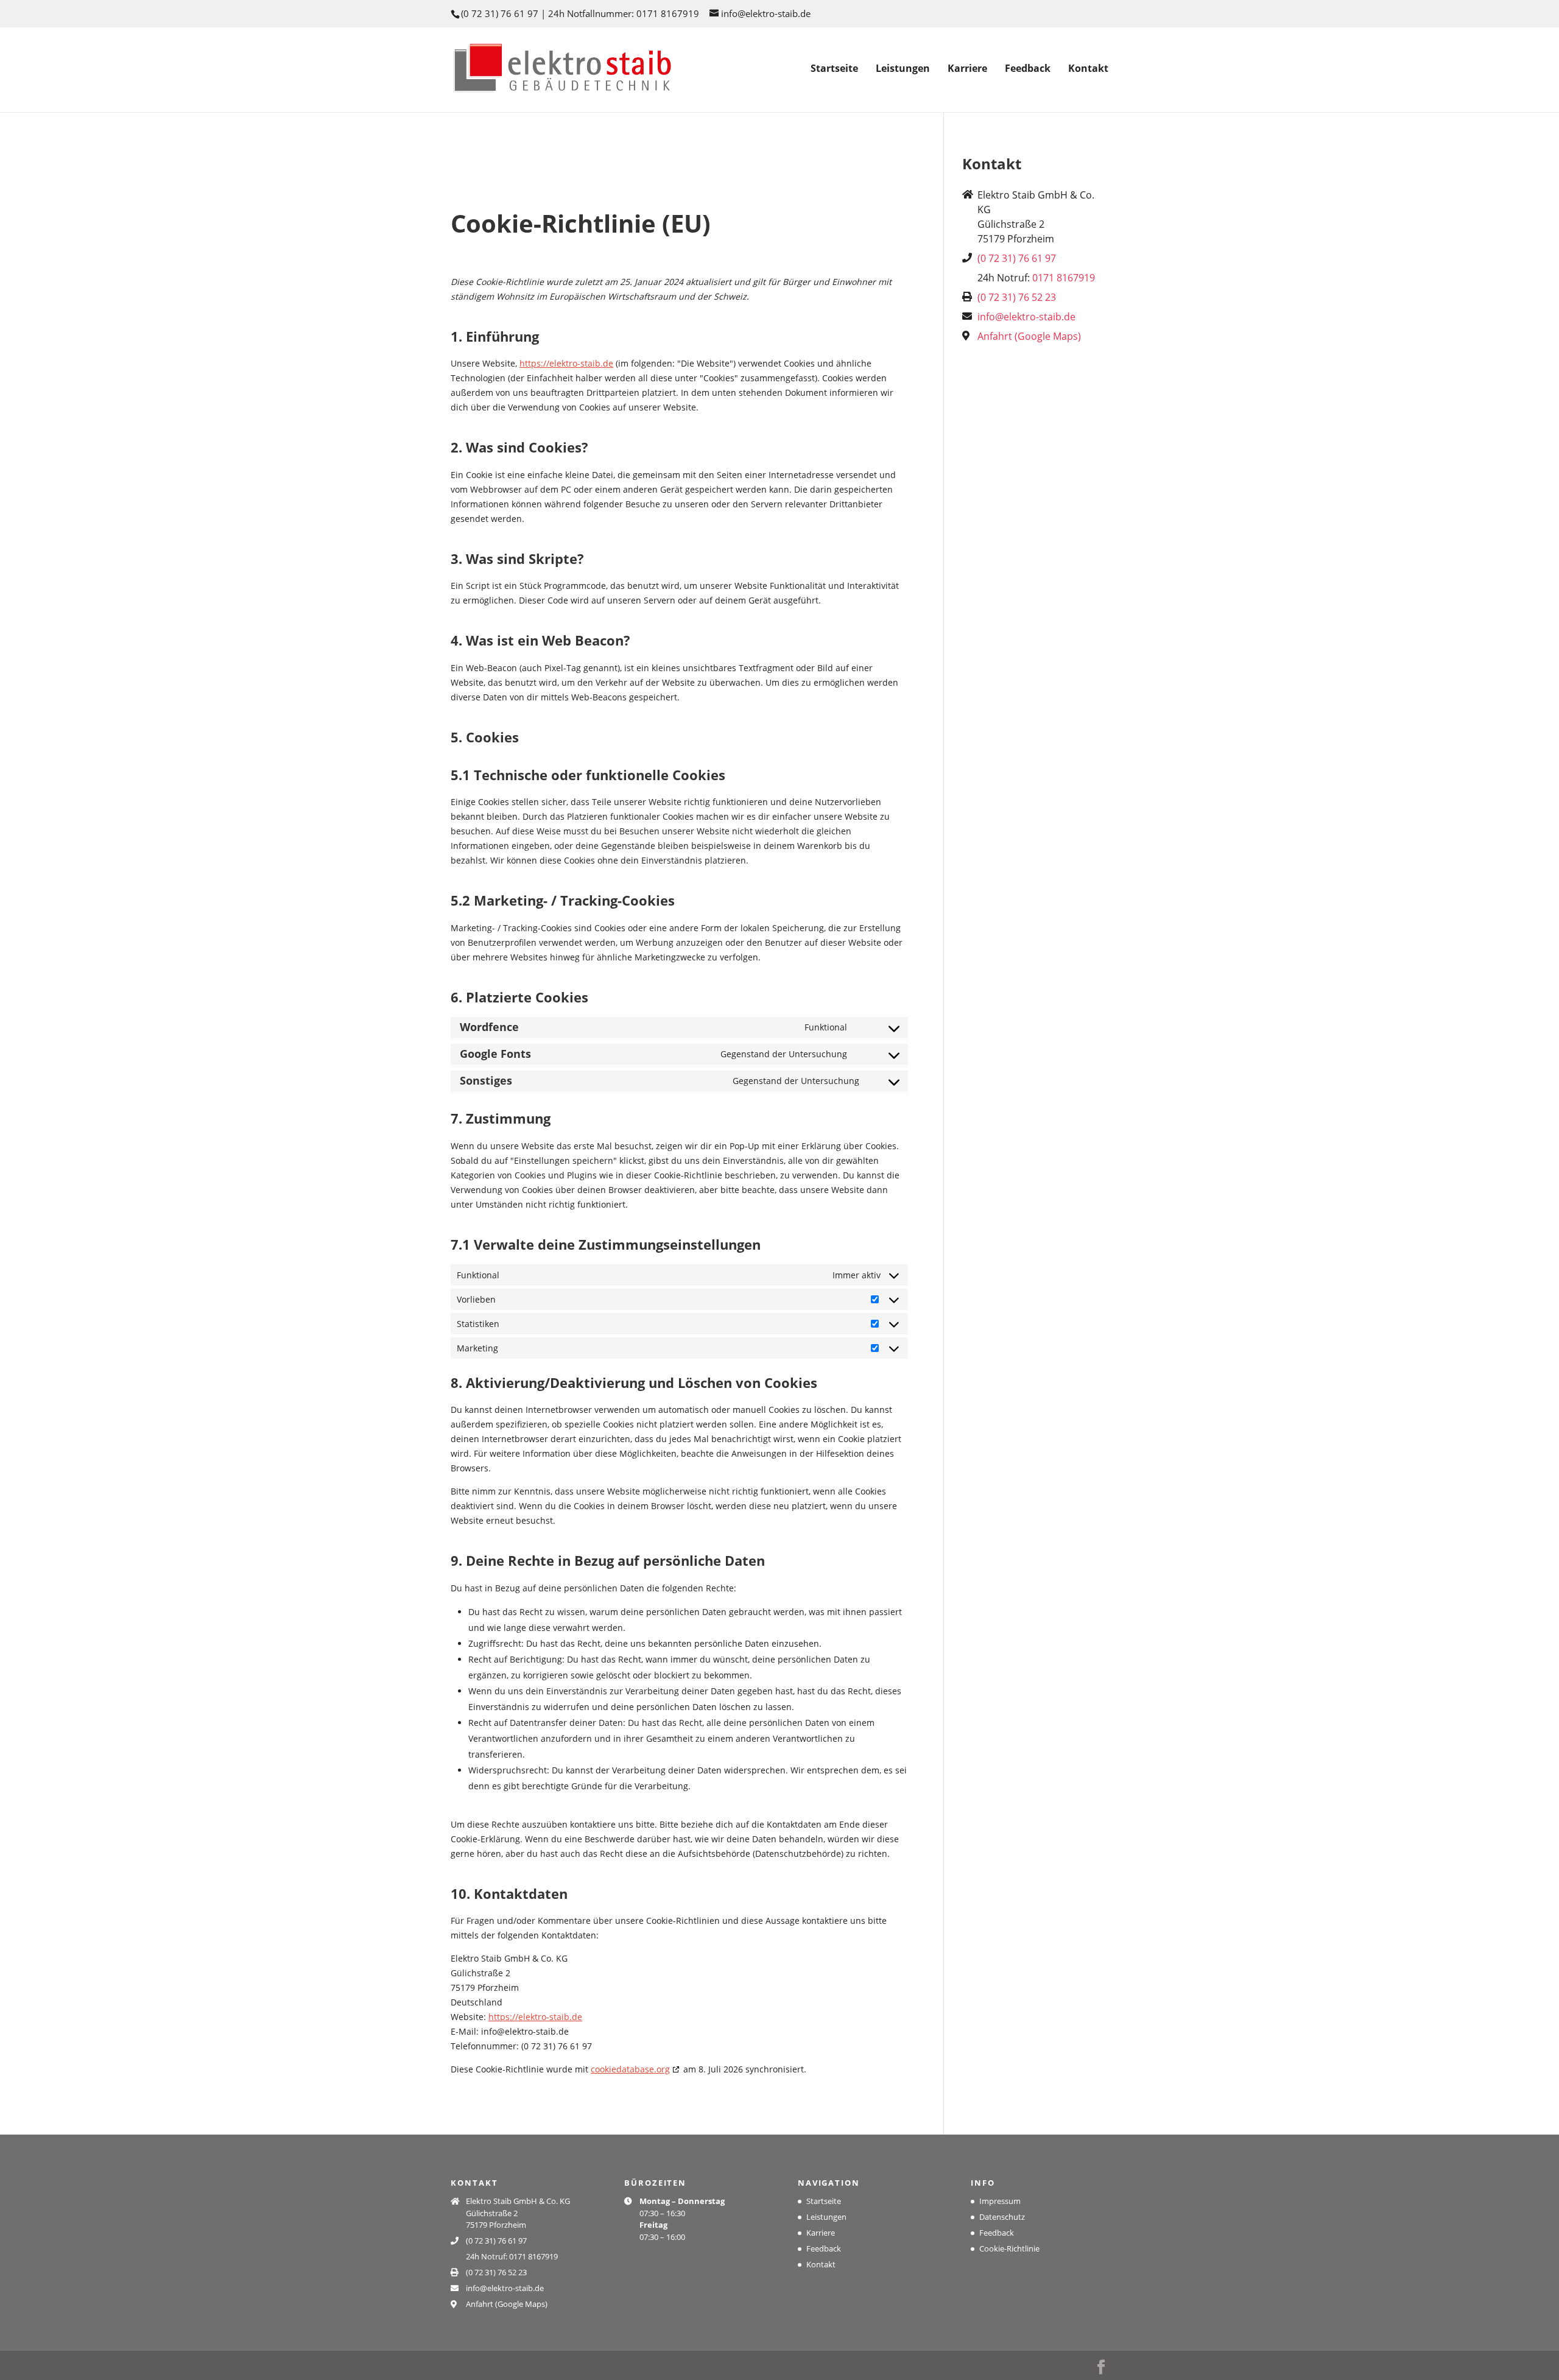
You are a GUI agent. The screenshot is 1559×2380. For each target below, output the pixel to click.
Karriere (967, 69)
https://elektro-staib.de (566, 363)
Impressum (1000, 2201)
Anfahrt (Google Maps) (1029, 336)
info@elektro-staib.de (1026, 317)
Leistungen (903, 69)
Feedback (1028, 69)
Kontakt (1088, 69)
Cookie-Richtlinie (1009, 2248)
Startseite (834, 69)
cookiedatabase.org (630, 2069)
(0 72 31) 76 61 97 (500, 13)
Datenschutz (1002, 2217)
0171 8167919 (668, 13)
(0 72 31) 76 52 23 (1017, 297)
